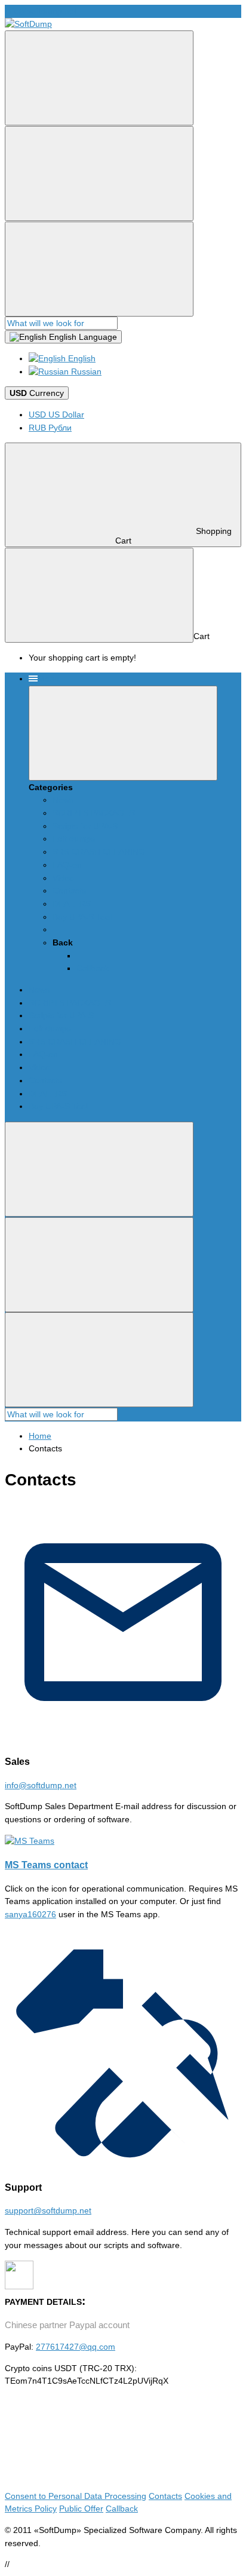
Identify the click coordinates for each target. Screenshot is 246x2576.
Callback (93, 968)
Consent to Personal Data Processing (76, 2496)
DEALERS (72, 904)
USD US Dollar (56, 415)
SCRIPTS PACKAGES (94, 813)
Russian (85, 371)
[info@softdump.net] (123, 1737)
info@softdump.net (41, 11)
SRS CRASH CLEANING (99, 852)
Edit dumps (74, 839)
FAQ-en (67, 865)
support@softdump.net (48, 2210)
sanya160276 (30, 1914)
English (81, 358)
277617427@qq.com (76, 2347)
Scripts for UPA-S (85, 826)
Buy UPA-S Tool (82, 917)
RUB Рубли (50, 428)
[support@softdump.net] (123, 2163)
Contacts (69, 891)
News (63, 800)
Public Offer (81, 2509)
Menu (48, 678)
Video (63, 878)
